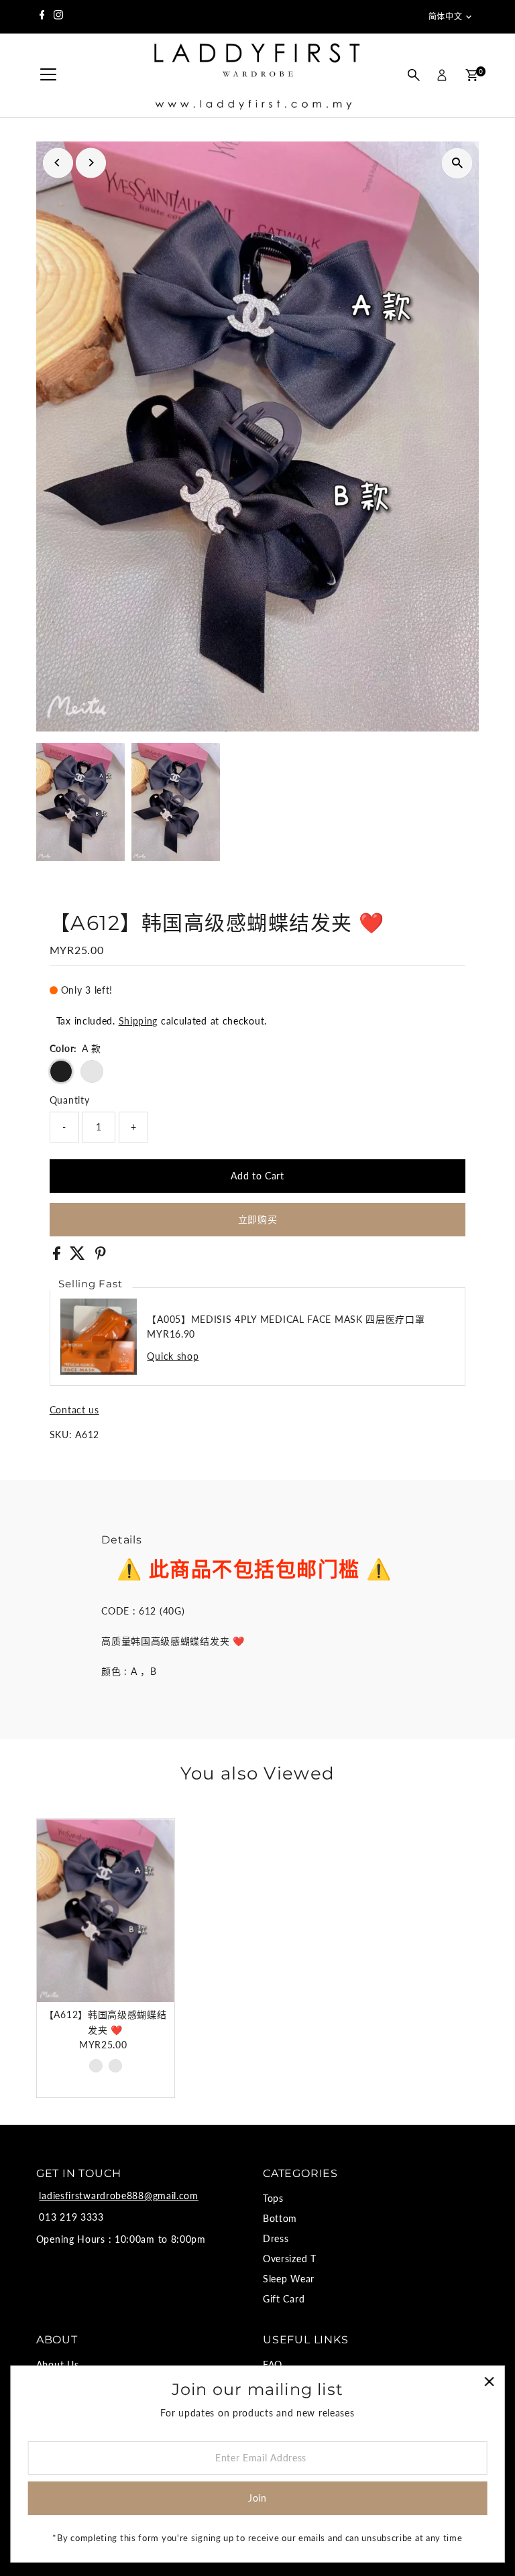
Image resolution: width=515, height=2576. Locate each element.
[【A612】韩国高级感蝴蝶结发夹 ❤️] (106, 1911)
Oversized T (290, 2259)
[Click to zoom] (457, 163)
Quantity (70, 1100)
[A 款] (96, 2066)
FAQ (273, 2364)
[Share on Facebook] (58, 1256)
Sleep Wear (289, 2279)
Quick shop (173, 1356)
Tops (273, 2198)
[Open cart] (472, 75)
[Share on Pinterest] (101, 1256)
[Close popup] (489, 2381)
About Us (58, 2364)
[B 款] (115, 2066)
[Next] (91, 163)
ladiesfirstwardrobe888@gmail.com (118, 2196)
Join (257, 2498)
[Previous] (58, 163)
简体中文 (445, 16)
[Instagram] (58, 17)
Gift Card (284, 2299)
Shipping (138, 1021)
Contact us (74, 1410)
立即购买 (258, 1219)
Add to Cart (257, 1176)
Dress (276, 2238)
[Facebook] (42, 17)
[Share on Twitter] (79, 1256)
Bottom (280, 2218)
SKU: (61, 1435)
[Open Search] (414, 75)
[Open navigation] (48, 75)
